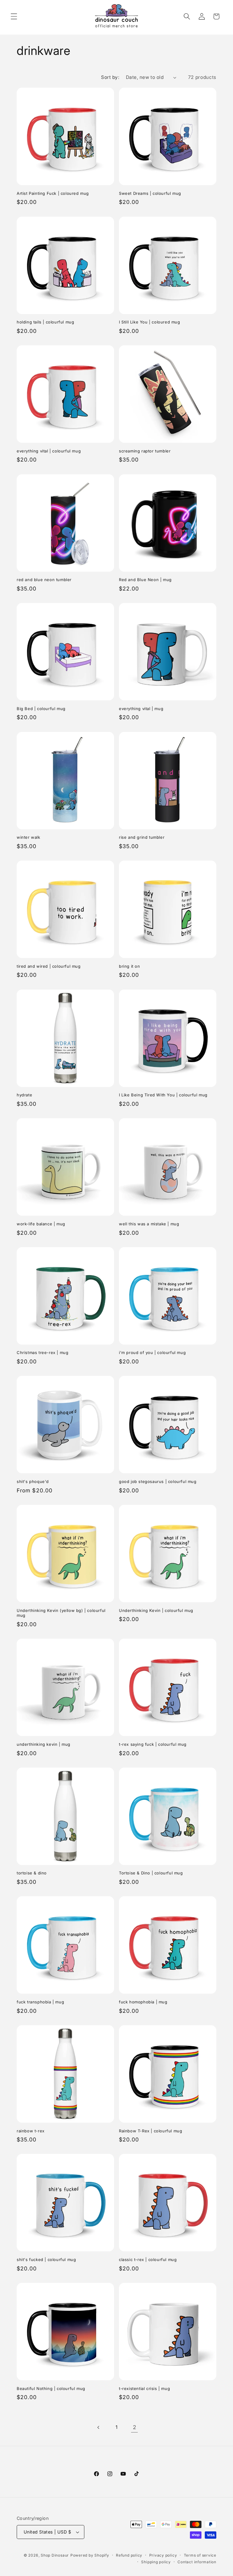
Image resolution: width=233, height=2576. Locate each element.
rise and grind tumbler (142, 837)
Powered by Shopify (90, 2555)
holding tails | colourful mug (45, 322)
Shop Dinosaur (55, 2555)
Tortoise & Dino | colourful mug (151, 1873)
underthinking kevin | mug (44, 1744)
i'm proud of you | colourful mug (152, 1352)
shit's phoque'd (33, 1481)
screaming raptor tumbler (145, 451)
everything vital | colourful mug (49, 451)
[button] (14, 16)
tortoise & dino (32, 1873)
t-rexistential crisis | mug (144, 2388)
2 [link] (135, 2427)
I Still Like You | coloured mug (150, 322)
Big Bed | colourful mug (41, 709)
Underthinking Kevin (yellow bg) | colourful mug (61, 1613)
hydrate (24, 1095)
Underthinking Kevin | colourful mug (156, 1610)
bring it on (130, 966)
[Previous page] (98, 2427)
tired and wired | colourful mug (49, 966)
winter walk (29, 837)
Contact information (197, 2562)
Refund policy (129, 2555)
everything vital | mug (141, 709)
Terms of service (200, 2555)
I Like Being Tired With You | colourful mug (163, 1095)
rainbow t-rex (31, 2131)
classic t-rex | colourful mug (148, 2260)
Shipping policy (156, 2562)
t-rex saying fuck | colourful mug (153, 1744)
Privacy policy (163, 2555)
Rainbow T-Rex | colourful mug (150, 2131)
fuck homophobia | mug (143, 2002)
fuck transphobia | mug (40, 2002)
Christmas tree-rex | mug (42, 1352)
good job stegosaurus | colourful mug (158, 1481)
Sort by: (110, 77)
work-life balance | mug (41, 1224)
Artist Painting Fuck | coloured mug (53, 193)
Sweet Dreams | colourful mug (150, 193)
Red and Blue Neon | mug (145, 580)
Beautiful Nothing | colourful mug (51, 2388)
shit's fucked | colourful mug (46, 2260)
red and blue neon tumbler (44, 580)
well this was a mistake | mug (149, 1224)
